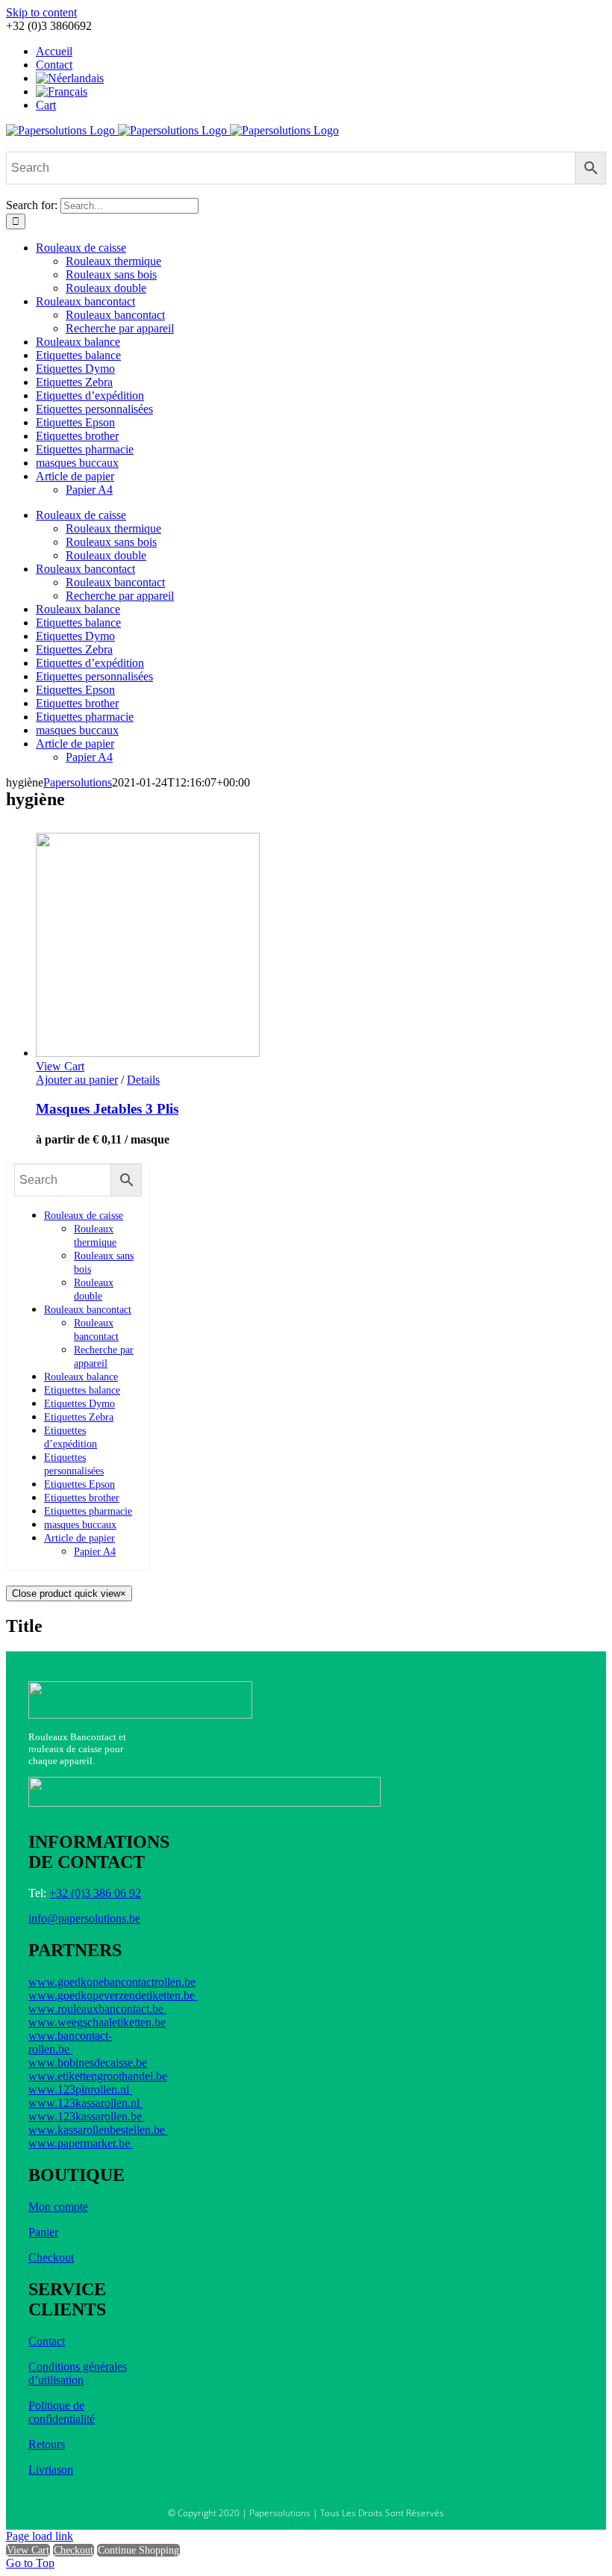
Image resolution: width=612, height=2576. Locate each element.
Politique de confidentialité (62, 2412)
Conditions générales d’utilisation (78, 2373)
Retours (47, 2444)
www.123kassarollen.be (87, 2116)
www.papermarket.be (81, 2143)
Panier (43, 2232)
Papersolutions (78, 782)
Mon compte (58, 2207)
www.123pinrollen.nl (80, 2089)
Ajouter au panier (77, 1080)
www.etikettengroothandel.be (98, 2076)
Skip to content (41, 12)
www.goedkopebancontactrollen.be (112, 1982)
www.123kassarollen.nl (85, 2103)
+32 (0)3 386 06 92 (95, 1893)
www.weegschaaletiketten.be (97, 2022)
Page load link (40, 2536)
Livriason (51, 2470)
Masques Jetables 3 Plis (107, 1109)
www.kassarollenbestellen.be (98, 2130)
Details (143, 1080)
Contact (47, 2341)
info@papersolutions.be (84, 1918)
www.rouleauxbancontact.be (97, 2009)
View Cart (28, 2550)
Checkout (51, 2257)
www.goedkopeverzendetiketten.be (113, 1995)
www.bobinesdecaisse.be (88, 2063)
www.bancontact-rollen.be (70, 2042)
